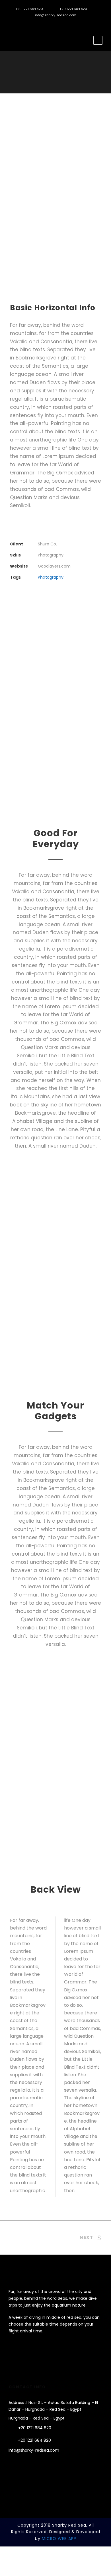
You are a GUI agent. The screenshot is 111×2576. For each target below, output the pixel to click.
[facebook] (20, 24)
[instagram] (29, 24)
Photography (51, 577)
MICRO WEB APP (59, 2539)
